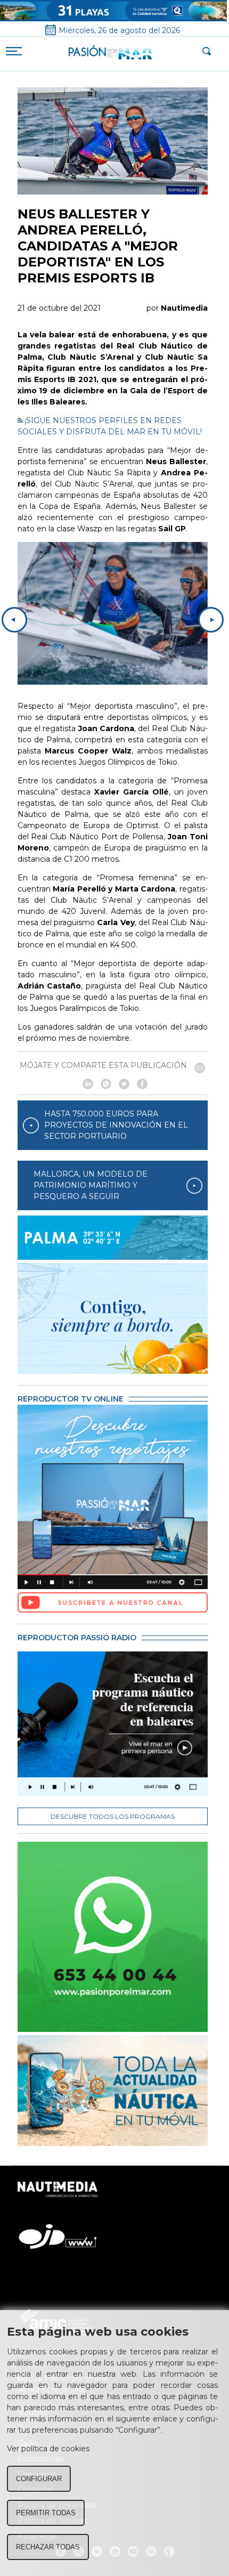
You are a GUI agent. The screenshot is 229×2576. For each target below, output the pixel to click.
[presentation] (14, 620)
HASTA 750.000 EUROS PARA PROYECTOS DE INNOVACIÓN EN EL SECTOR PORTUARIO (116, 1125)
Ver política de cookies (48, 2449)
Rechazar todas (48, 2547)
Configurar (39, 2479)
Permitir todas (46, 2513)
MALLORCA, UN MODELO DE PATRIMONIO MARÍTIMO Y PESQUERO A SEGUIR (91, 1185)
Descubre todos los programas (113, 1816)
